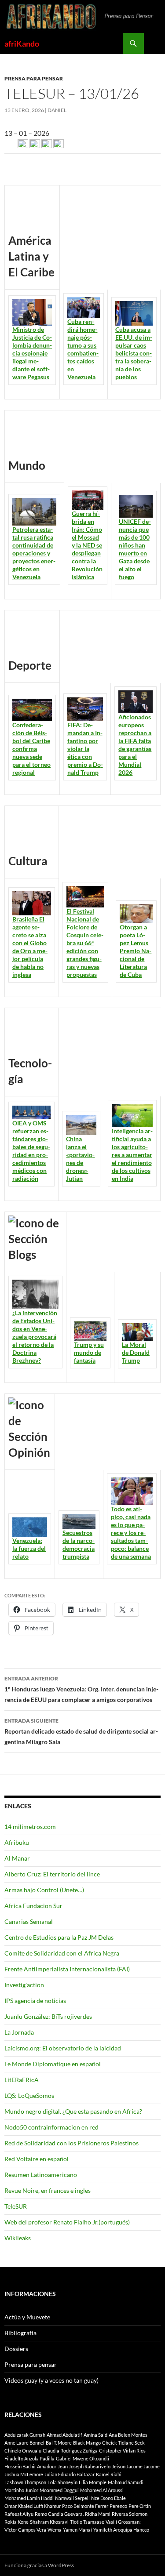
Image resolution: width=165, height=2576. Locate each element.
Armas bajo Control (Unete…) (44, 1890)
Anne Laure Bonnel (24, 2443)
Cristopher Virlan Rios (122, 2451)
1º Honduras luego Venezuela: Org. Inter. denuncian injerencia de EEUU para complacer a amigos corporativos (81, 1689)
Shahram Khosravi (49, 2522)
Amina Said (95, 2435)
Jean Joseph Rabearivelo (84, 2466)
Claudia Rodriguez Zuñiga (70, 2451)
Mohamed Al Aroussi (102, 2490)
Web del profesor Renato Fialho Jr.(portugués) (67, 2222)
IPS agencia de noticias (35, 2001)
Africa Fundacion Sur (33, 1906)
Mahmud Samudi (126, 2482)
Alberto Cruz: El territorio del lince (52, 1874)
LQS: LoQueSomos (29, 2095)
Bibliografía (20, 2333)
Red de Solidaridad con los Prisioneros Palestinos (71, 2143)
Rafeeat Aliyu (19, 2514)
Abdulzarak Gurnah (25, 2435)
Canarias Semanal (29, 1921)
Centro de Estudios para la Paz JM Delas (59, 1937)
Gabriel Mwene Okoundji (82, 2458)
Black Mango (87, 2443)
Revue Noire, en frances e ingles (48, 2190)
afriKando (22, 44)
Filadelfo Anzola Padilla (29, 2458)
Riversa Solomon (130, 2514)
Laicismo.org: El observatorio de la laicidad (63, 2048)
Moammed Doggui (59, 2490)
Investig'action (24, 1985)
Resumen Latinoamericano (41, 2175)
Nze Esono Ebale (108, 2498)
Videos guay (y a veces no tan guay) (51, 2380)
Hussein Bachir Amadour (30, 2466)
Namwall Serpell (72, 2498)
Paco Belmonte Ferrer (85, 2506)
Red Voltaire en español (37, 2159)
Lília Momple (93, 2482)
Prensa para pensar (34, 78)
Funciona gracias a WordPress (39, 2565)
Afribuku (17, 1842)
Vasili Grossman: (123, 2522)
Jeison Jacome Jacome (136, 2466)
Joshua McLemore (24, 2474)
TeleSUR (16, 2206)
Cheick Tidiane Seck (123, 2443)
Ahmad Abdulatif (64, 2435)
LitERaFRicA (22, 2080)
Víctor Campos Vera (25, 2530)
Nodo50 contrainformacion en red (51, 2127)
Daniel (57, 110)
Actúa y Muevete (27, 2317)
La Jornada (19, 2032)
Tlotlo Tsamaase (87, 2522)
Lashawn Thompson (25, 2482)
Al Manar (17, 1858)
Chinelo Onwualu (23, 2451)
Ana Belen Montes (128, 2435)
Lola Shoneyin (62, 2482)
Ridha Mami (98, 2514)
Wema (55, 2530)
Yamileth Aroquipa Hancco (121, 2530)
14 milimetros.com (30, 1827)
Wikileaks (18, 2238)
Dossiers (16, 2349)
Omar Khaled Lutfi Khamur (33, 2506)
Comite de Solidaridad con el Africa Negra (62, 1953)
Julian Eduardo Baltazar (70, 2474)
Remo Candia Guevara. (59, 2514)
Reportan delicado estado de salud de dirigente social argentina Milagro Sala (81, 1731)
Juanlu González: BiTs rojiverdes (48, 2016)
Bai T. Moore (59, 2443)
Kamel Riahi (109, 2474)
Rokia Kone (16, 2522)
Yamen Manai (77, 2530)
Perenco (118, 2506)
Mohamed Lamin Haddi (29, 2498)
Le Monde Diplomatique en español (53, 2064)
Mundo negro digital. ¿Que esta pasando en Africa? (73, 2111)
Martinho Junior (21, 2490)
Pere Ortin (140, 2506)
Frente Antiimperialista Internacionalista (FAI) (67, 1969)
